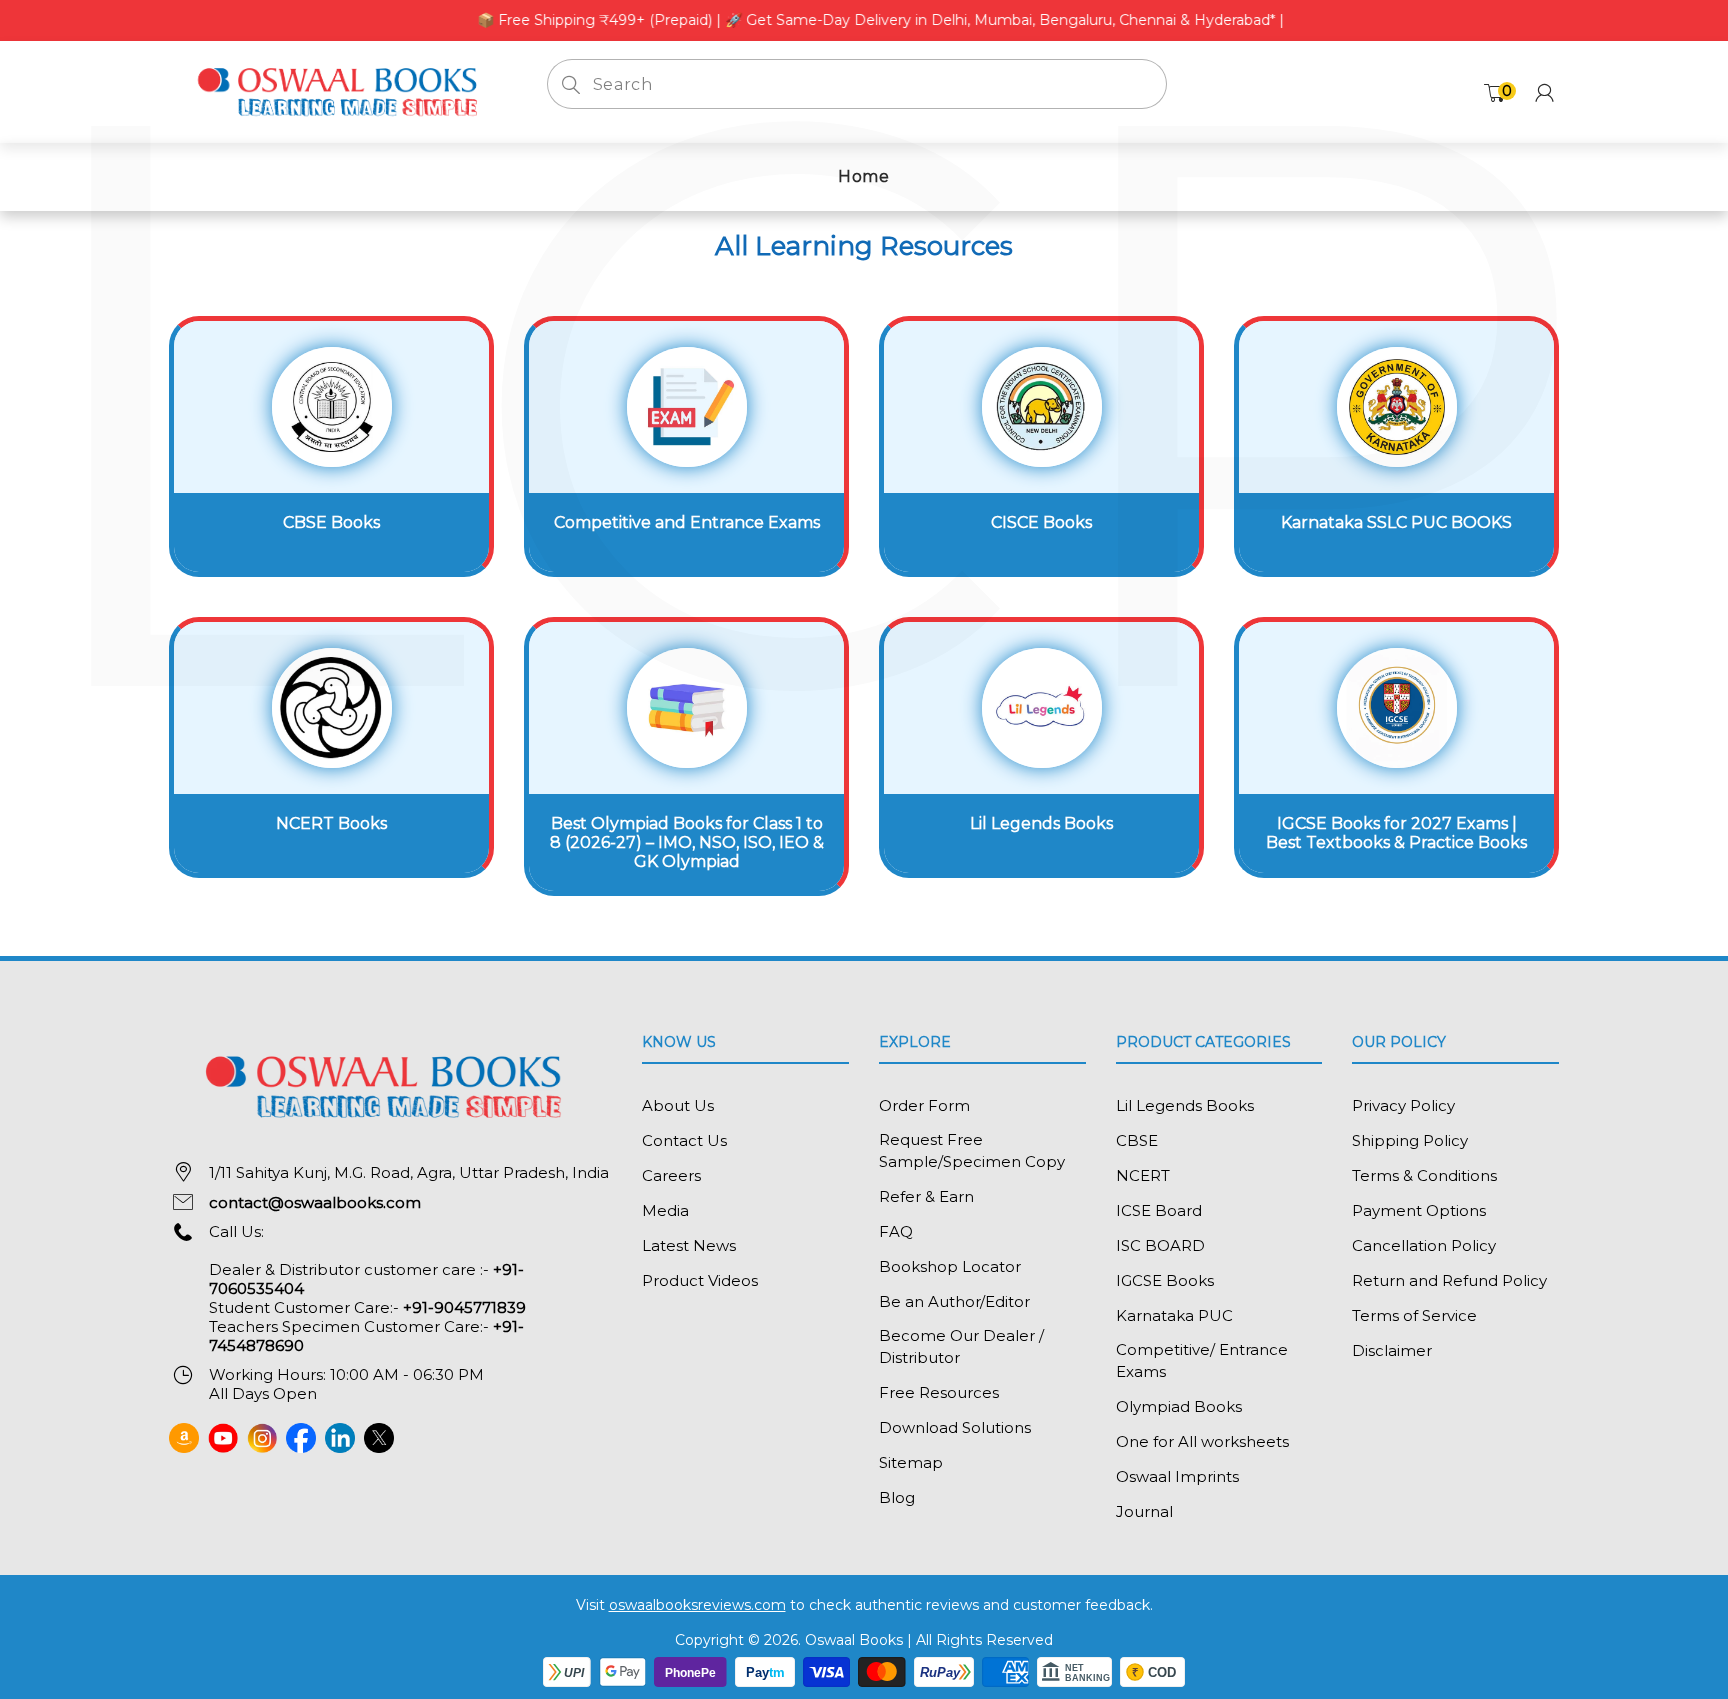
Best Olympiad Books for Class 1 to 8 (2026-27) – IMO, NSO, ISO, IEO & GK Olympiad (687, 842)
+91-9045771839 (464, 1307)
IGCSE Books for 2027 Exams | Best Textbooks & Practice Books (1396, 833)
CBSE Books (331, 522)
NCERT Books (331, 823)
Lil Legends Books (1041, 823)
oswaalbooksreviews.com (697, 1605)
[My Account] (1544, 92)
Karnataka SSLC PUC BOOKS (1396, 522)
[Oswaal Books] (343, 90)
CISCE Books (1041, 522)
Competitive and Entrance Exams (687, 522)
